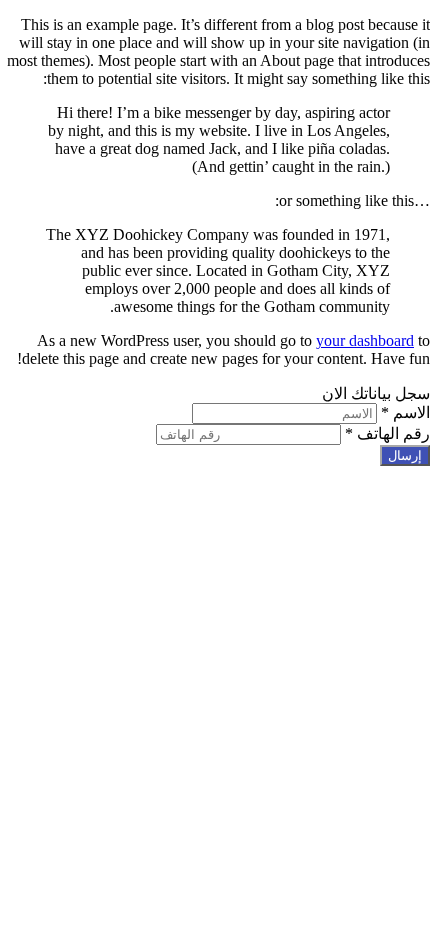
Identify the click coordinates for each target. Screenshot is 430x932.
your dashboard (365, 340)
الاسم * (405, 412)
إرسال (405, 455)
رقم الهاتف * (387, 433)
